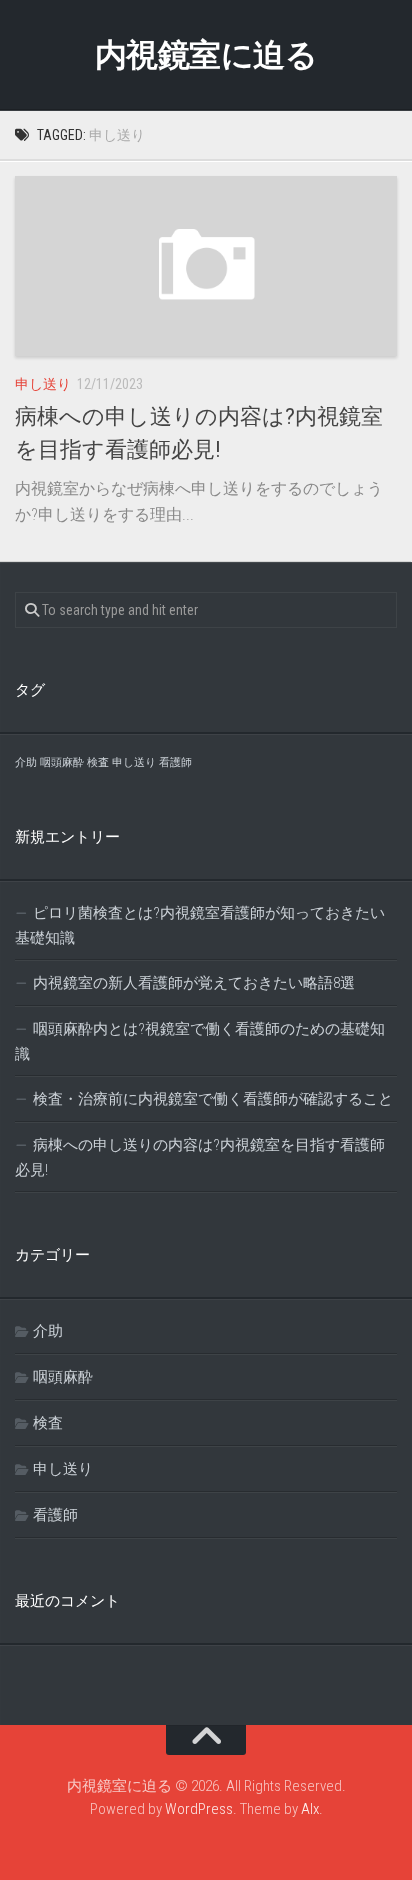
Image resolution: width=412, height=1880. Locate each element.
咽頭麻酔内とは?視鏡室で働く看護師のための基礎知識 (200, 1041)
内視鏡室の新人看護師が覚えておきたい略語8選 (194, 983)
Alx (310, 1809)
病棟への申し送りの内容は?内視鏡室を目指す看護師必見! (200, 1157)
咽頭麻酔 (62, 762)
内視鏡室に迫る (206, 55)
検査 (98, 762)
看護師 (175, 762)
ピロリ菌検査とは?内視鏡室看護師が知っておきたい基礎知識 (200, 925)
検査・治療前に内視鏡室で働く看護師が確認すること (213, 1099)
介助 (26, 762)
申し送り (43, 384)
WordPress (199, 1809)
